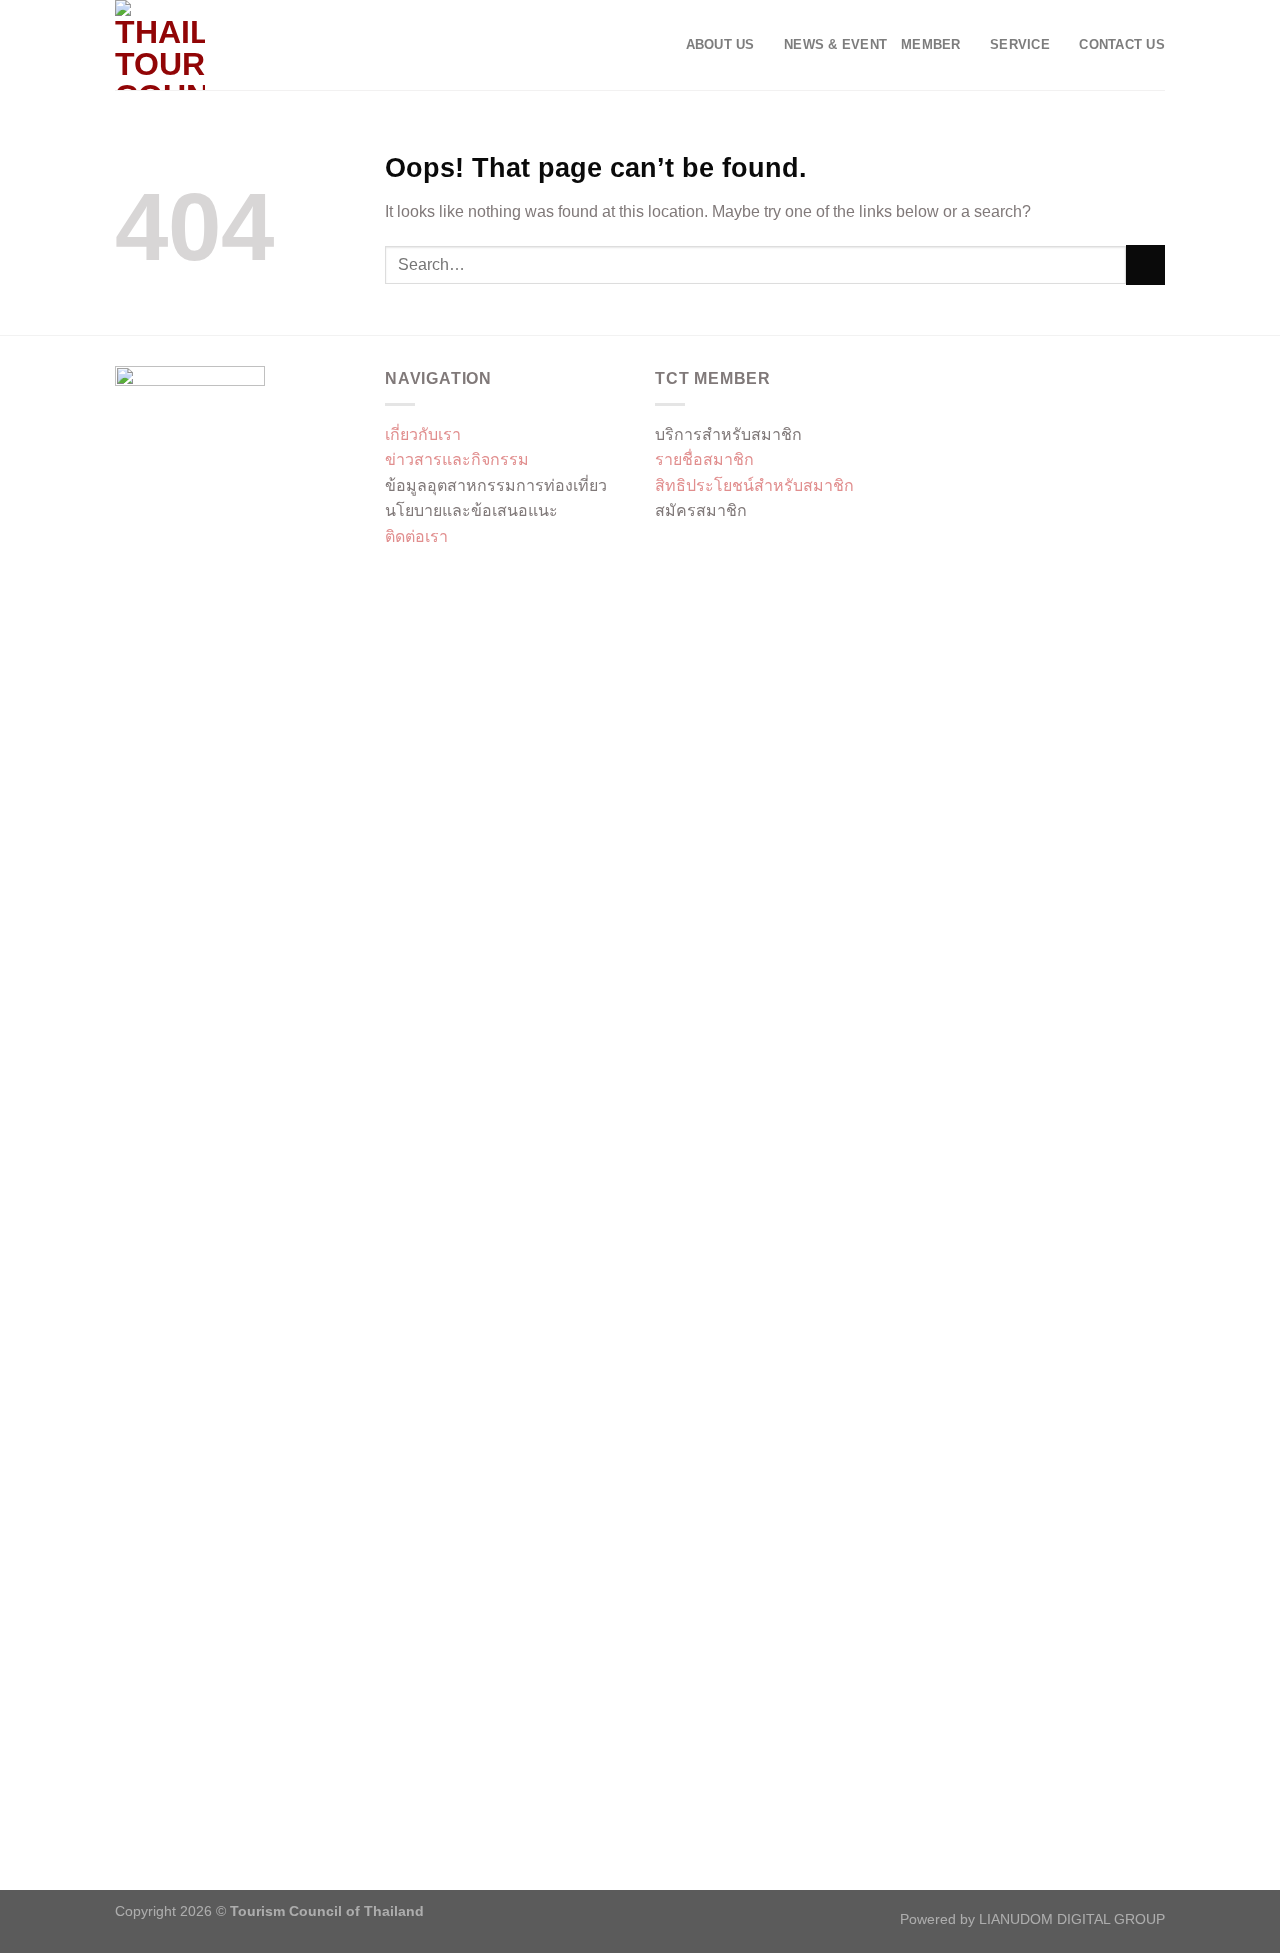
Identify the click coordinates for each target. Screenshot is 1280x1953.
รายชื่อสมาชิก (704, 459)
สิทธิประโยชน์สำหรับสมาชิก (754, 485)
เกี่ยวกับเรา (423, 434)
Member (931, 44)
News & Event (835, 44)
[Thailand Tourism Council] (215, 45)
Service (1020, 44)
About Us (720, 44)
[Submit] (1145, 264)
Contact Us (1122, 44)
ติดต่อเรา (416, 536)
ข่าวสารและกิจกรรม (457, 459)
